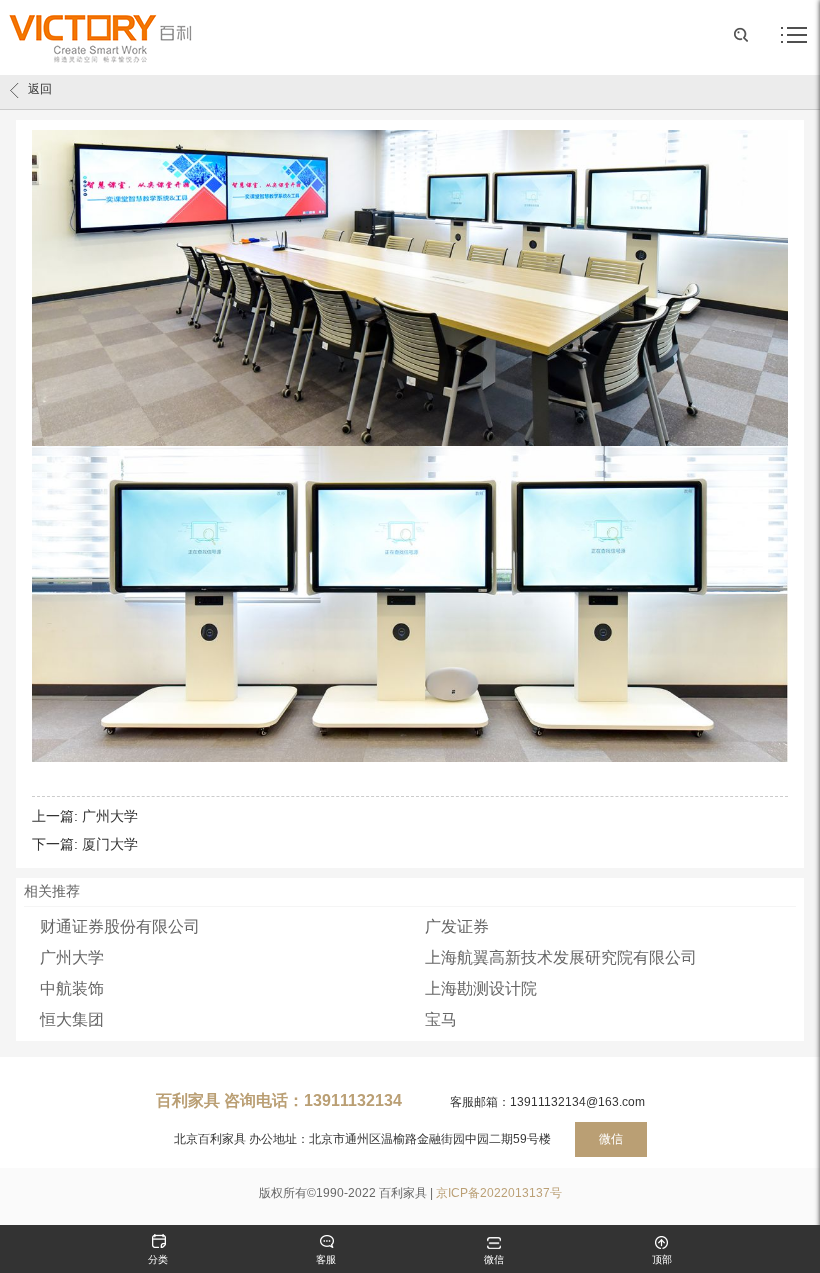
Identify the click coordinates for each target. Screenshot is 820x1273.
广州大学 (110, 816)
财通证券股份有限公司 (120, 926)
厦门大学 (110, 844)
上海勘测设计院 (481, 988)
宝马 (441, 1019)
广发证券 (457, 926)
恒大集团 (72, 1019)
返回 (40, 89)
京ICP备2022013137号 (499, 1193)
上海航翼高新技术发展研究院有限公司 (561, 957)
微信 (611, 1139)
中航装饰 (72, 988)
